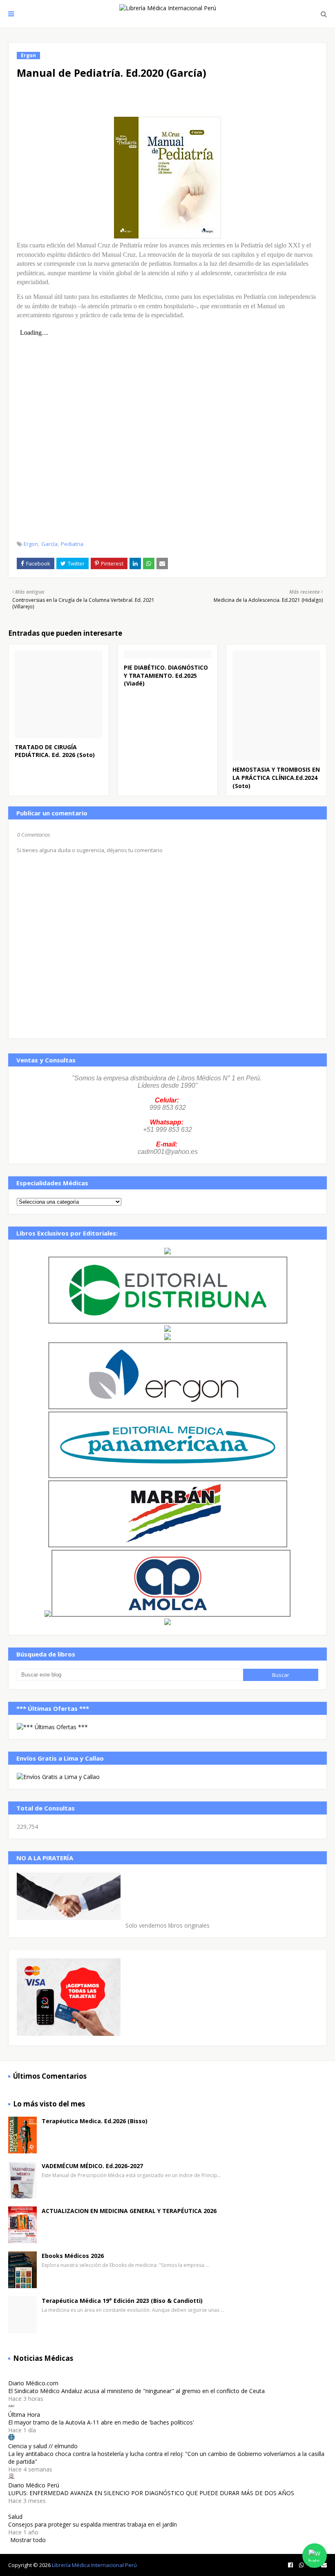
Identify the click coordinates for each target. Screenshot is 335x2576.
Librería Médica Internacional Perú (94, 2565)
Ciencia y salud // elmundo (43, 2446)
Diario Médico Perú (34, 2485)
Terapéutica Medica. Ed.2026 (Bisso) (95, 2121)
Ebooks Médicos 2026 (73, 2256)
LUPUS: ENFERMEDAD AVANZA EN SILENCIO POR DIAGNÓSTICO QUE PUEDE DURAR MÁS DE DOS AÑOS (151, 2493)
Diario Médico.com (33, 2383)
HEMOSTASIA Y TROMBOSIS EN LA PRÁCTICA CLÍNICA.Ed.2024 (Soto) (276, 777)
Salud (15, 2517)
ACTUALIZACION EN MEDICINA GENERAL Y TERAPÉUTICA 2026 (129, 2211)
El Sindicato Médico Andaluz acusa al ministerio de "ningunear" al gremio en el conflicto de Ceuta (136, 2391)
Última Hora (24, 2415)
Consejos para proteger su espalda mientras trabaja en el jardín (93, 2524)
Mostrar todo (28, 2540)
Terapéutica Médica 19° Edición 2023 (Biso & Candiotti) (122, 2301)
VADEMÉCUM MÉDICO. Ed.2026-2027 (92, 2166)
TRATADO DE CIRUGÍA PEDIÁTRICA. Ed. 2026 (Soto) (55, 751)
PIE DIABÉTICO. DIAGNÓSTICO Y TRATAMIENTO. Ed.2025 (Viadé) (166, 675)
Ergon (31, 544)
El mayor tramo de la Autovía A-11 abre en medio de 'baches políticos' (101, 2422)
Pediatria (72, 544)
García (49, 544)
